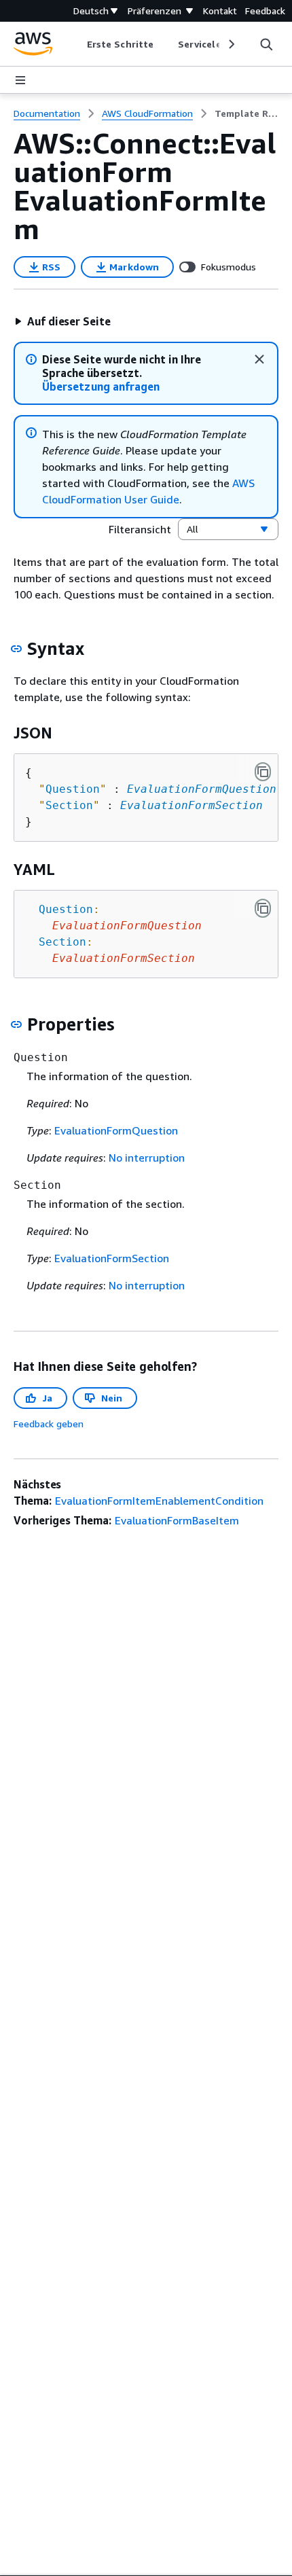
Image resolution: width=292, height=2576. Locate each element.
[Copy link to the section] (16, 649)
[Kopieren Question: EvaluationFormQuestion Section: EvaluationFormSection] (263, 908)
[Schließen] (259, 359)
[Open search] (266, 44)
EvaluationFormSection (191, 805)
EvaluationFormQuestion (202, 789)
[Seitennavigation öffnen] (20, 80)
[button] (62, 321)
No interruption (147, 1158)
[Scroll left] (77, 44)
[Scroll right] (231, 44)
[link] (247, 113)
